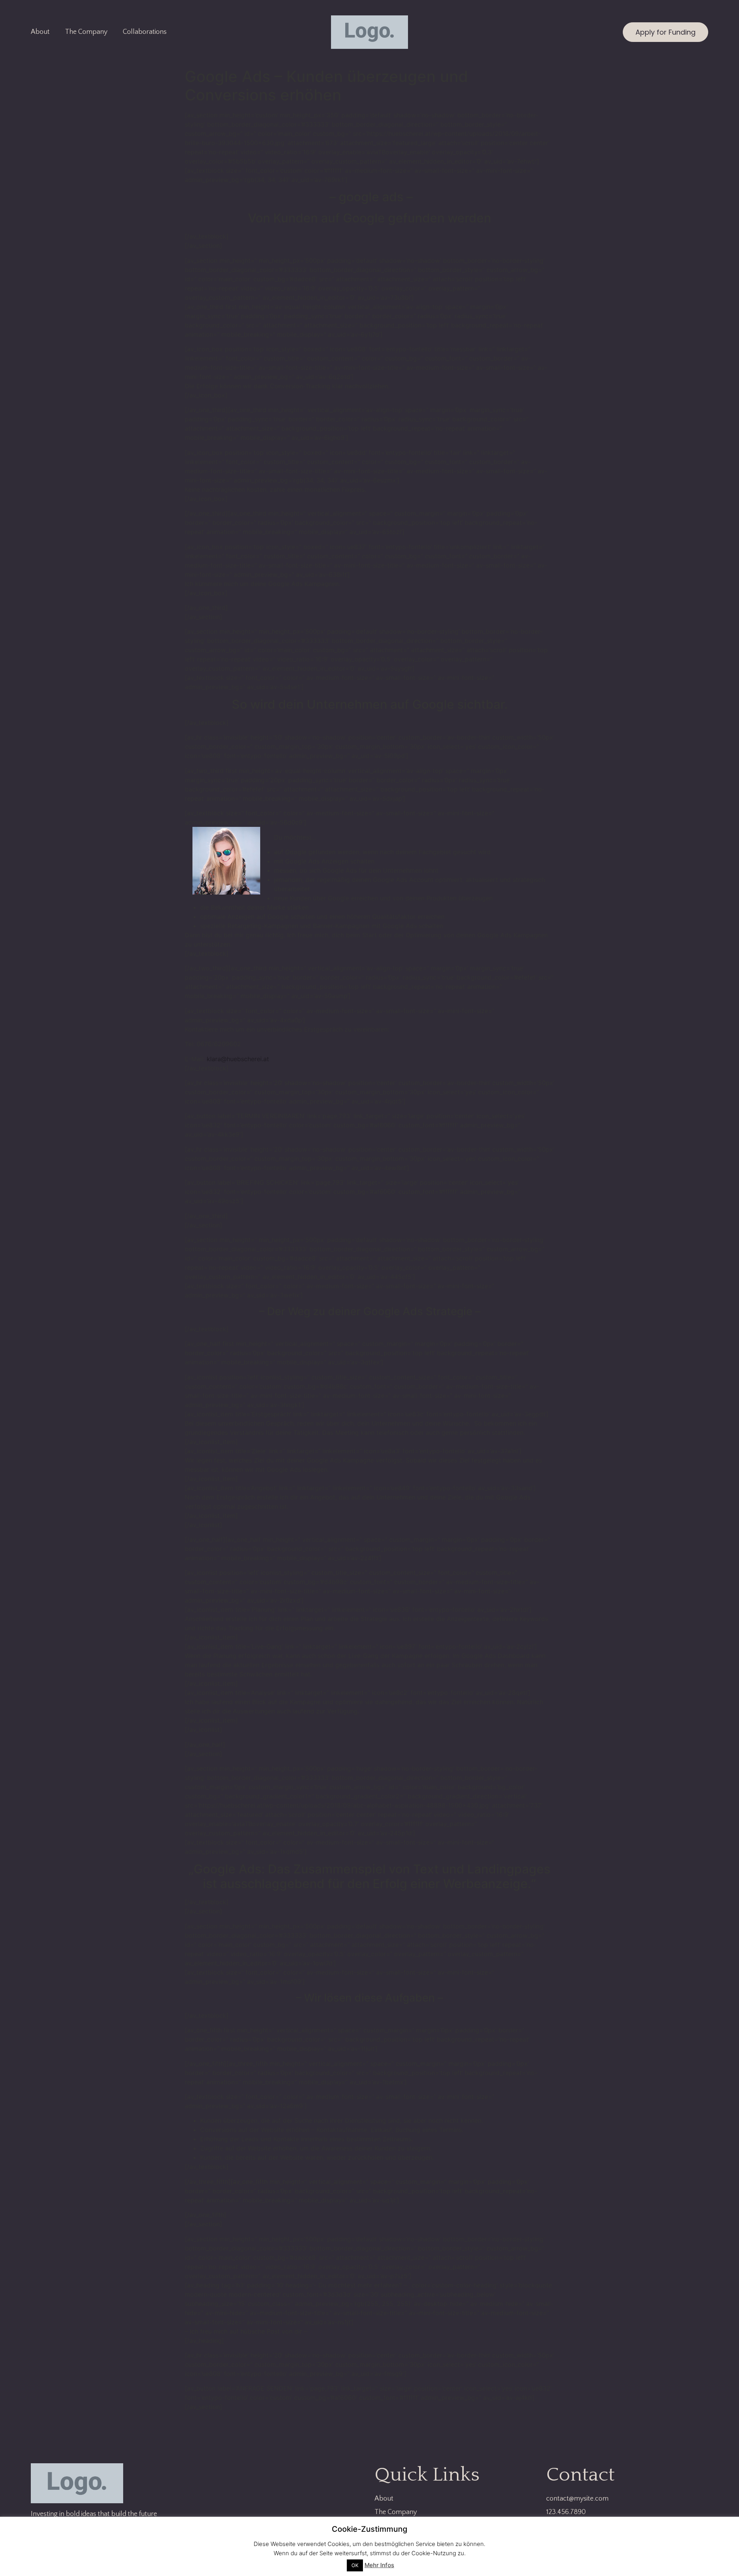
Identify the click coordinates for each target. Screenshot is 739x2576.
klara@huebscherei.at (238, 1059)
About (40, 32)
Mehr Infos (379, 2565)
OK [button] (355, 2565)
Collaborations (145, 32)
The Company (86, 32)
